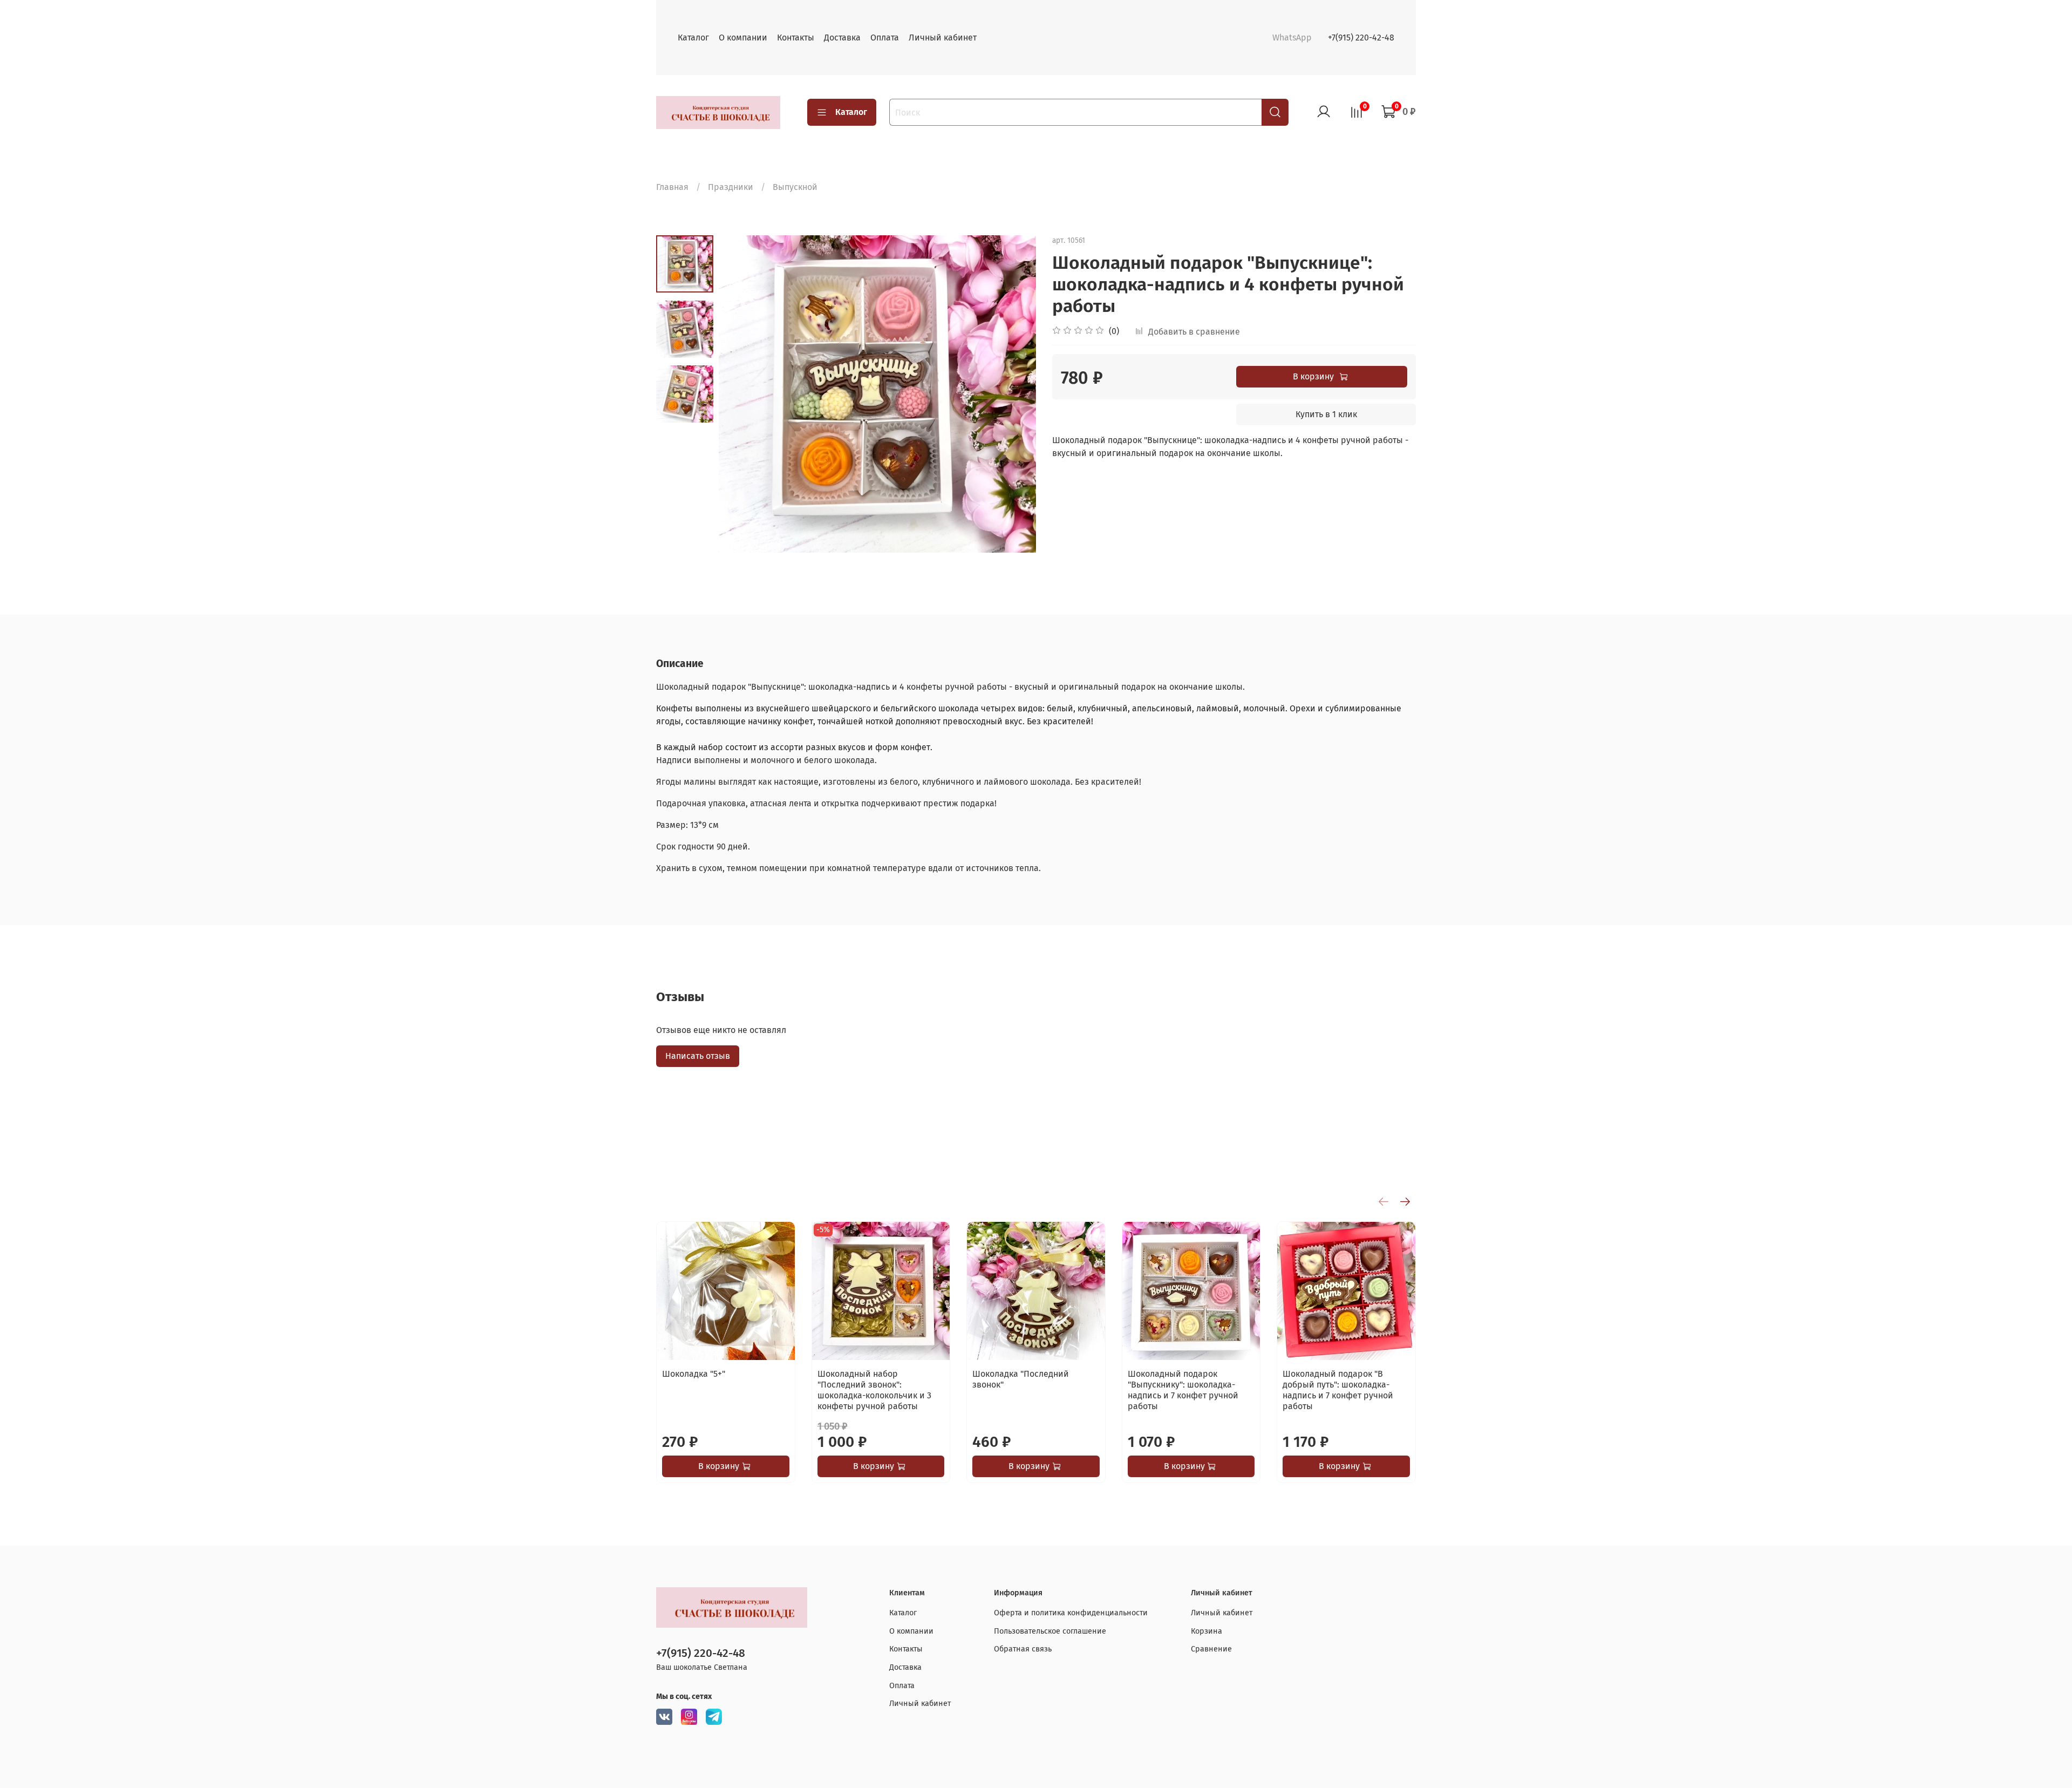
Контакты (796, 38)
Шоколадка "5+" (694, 1374)
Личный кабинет (943, 38)
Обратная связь (1023, 1649)
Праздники (731, 187)
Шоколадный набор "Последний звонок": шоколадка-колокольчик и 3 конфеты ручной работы (874, 1390)
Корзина (1207, 1631)
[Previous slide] (740, 394)
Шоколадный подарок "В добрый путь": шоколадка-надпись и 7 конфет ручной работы (1338, 1390)
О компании (743, 38)
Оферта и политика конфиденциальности (1071, 1613)
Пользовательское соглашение (1050, 1631)
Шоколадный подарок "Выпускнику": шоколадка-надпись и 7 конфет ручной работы (1183, 1390)
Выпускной (795, 187)
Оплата (885, 38)
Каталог (693, 38)
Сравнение (1211, 1649)
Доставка (842, 38)
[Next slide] (1014, 394)
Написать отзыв (698, 1056)
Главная (672, 187)
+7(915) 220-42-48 (1361, 38)
